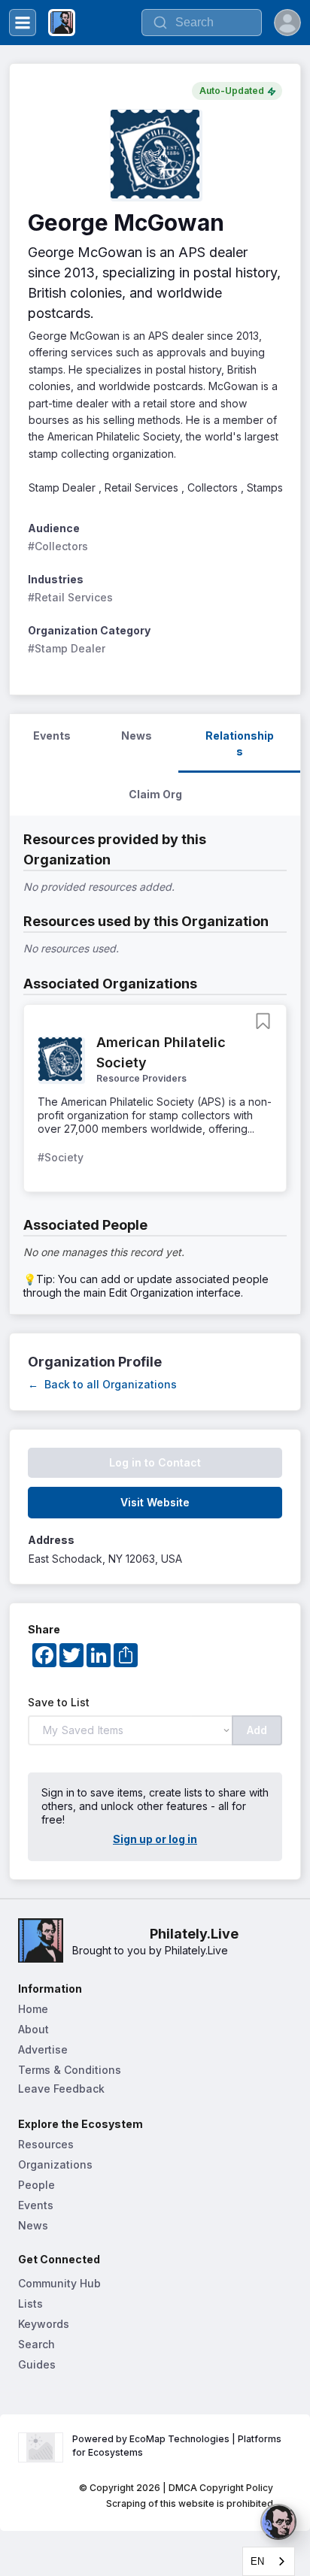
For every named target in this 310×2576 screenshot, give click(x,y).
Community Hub (59, 2283)
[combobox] (269, 2561)
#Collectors (58, 546)
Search (36, 2344)
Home (33, 2009)
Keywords (44, 2324)
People (36, 2185)
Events (36, 2205)
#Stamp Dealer (67, 648)
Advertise (43, 2049)
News (33, 2225)
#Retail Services (70, 597)
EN (257, 2561)
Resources (46, 2144)
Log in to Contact (155, 1462)
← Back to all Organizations (102, 1384)
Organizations (55, 2164)
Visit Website (155, 1502)
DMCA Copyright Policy (221, 2488)
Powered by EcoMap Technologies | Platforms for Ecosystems (178, 2446)
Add (257, 1730)
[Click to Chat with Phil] (278, 2522)
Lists (30, 2304)
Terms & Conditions (70, 2070)
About (33, 2029)
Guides (37, 2364)
